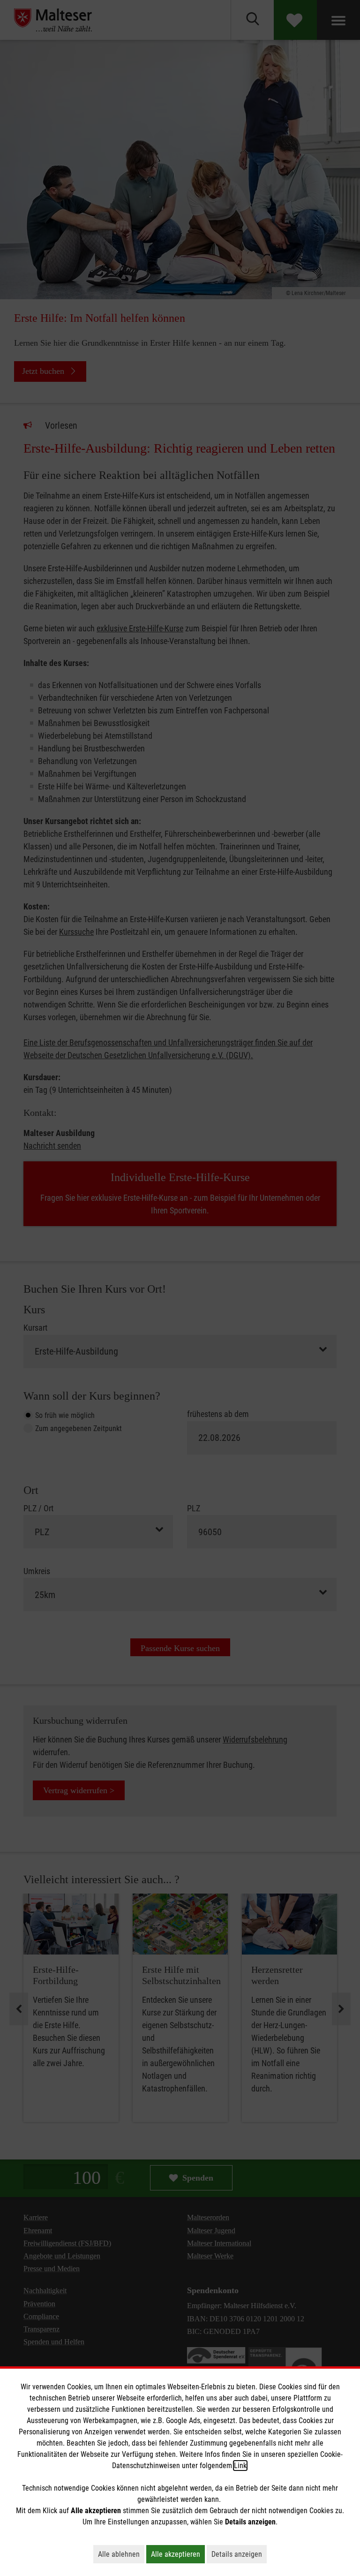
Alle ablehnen (121, 2554)
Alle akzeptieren (178, 2554)
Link (240, 2466)
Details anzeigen (239, 2554)
